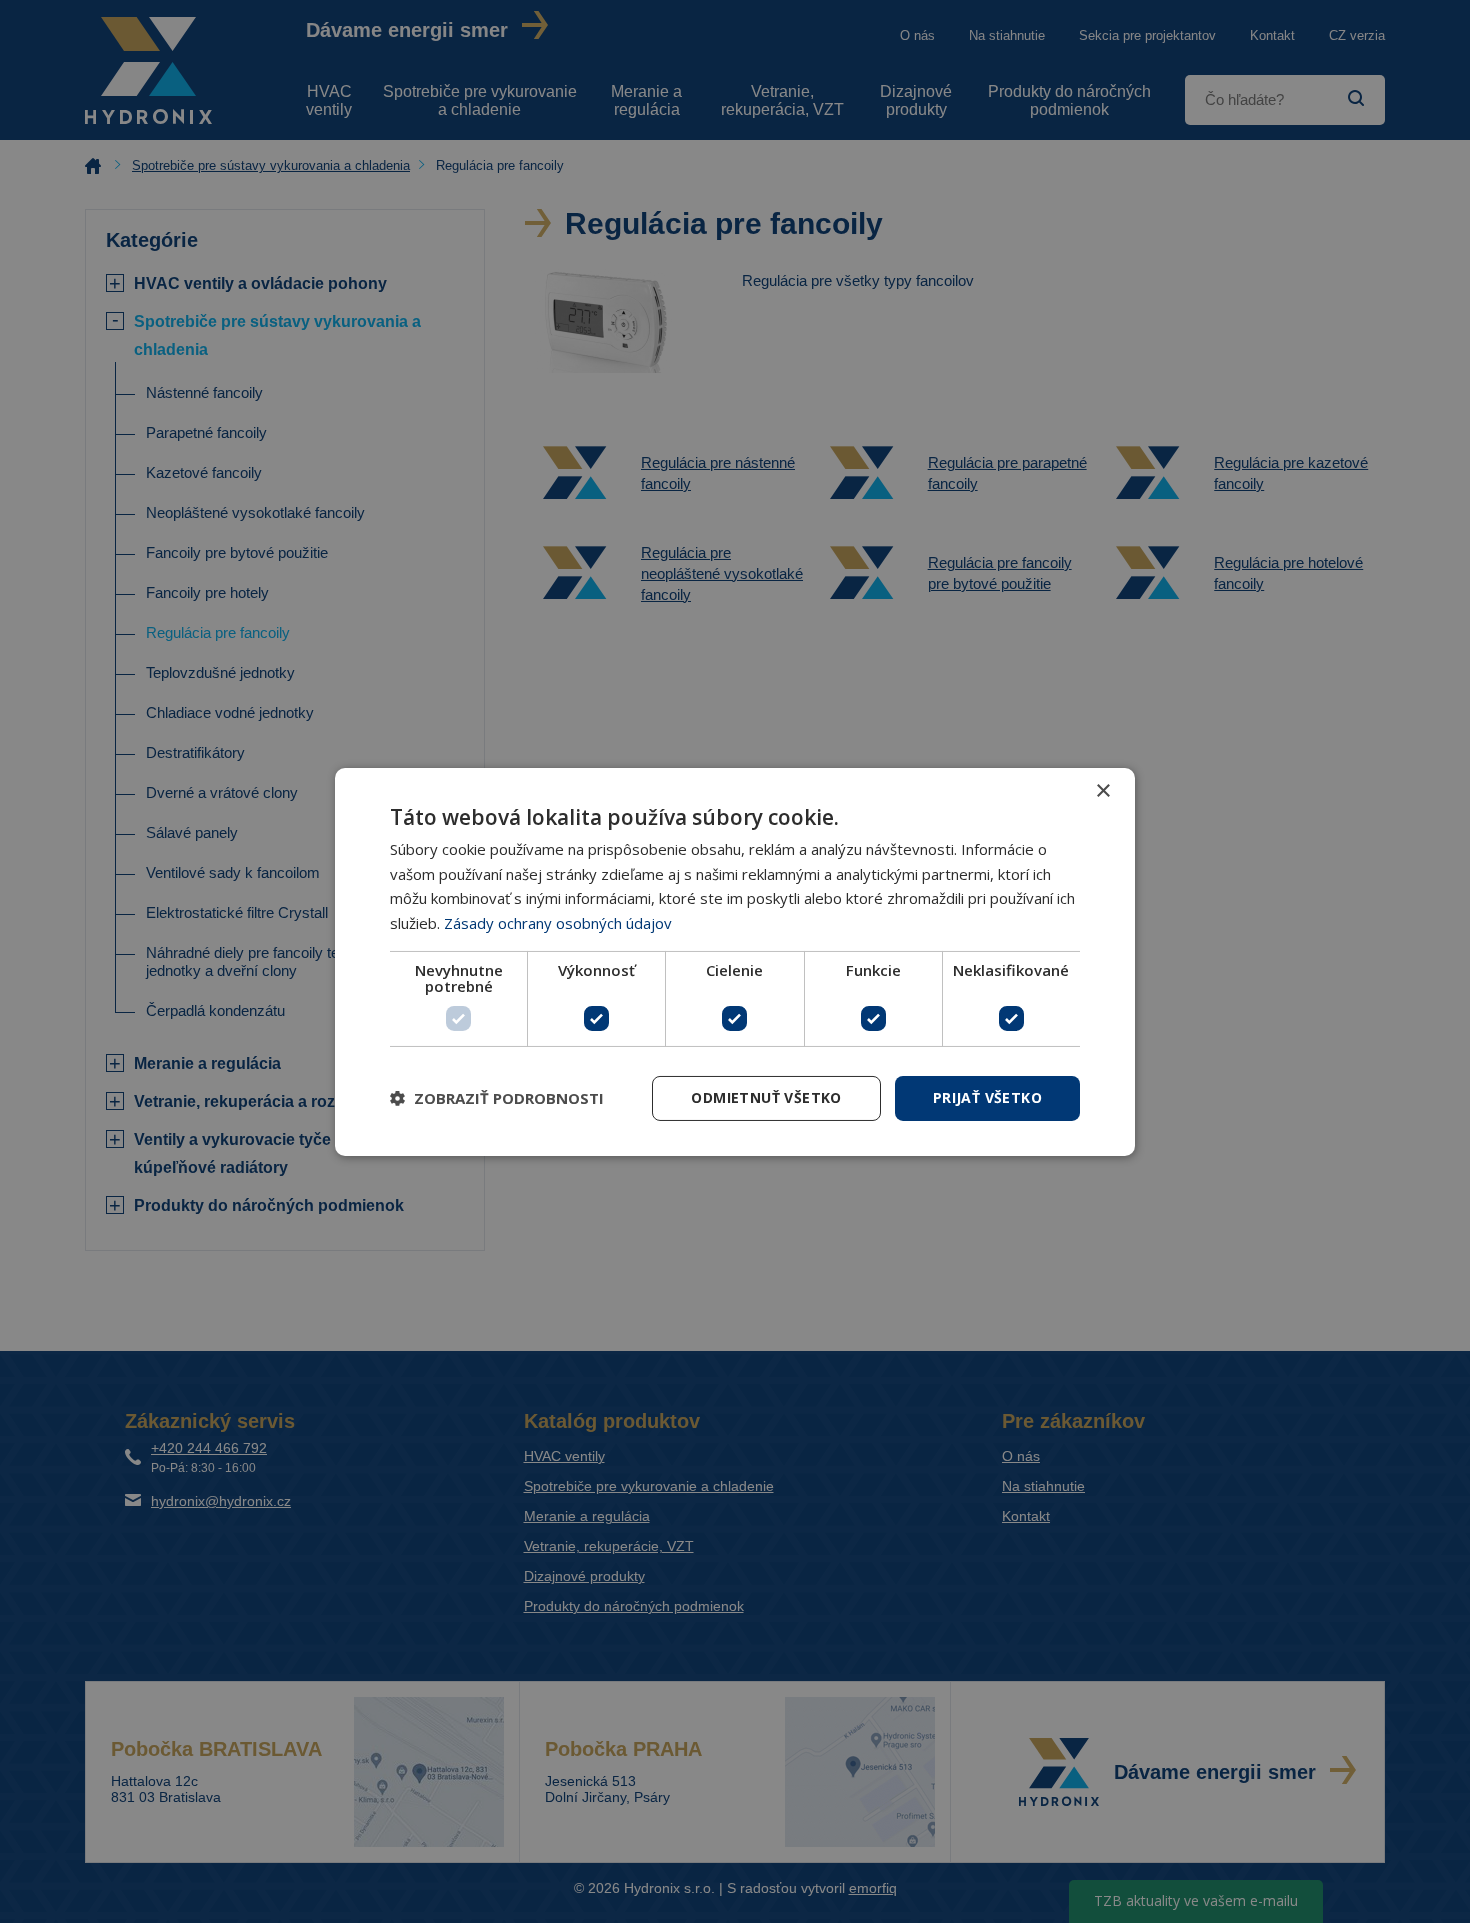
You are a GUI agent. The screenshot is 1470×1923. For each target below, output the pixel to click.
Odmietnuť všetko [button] (766, 1097)
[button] (497, 1098)
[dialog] (735, 961)
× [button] (1102, 790)
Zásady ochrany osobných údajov (558, 923)
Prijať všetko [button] (987, 1097)
